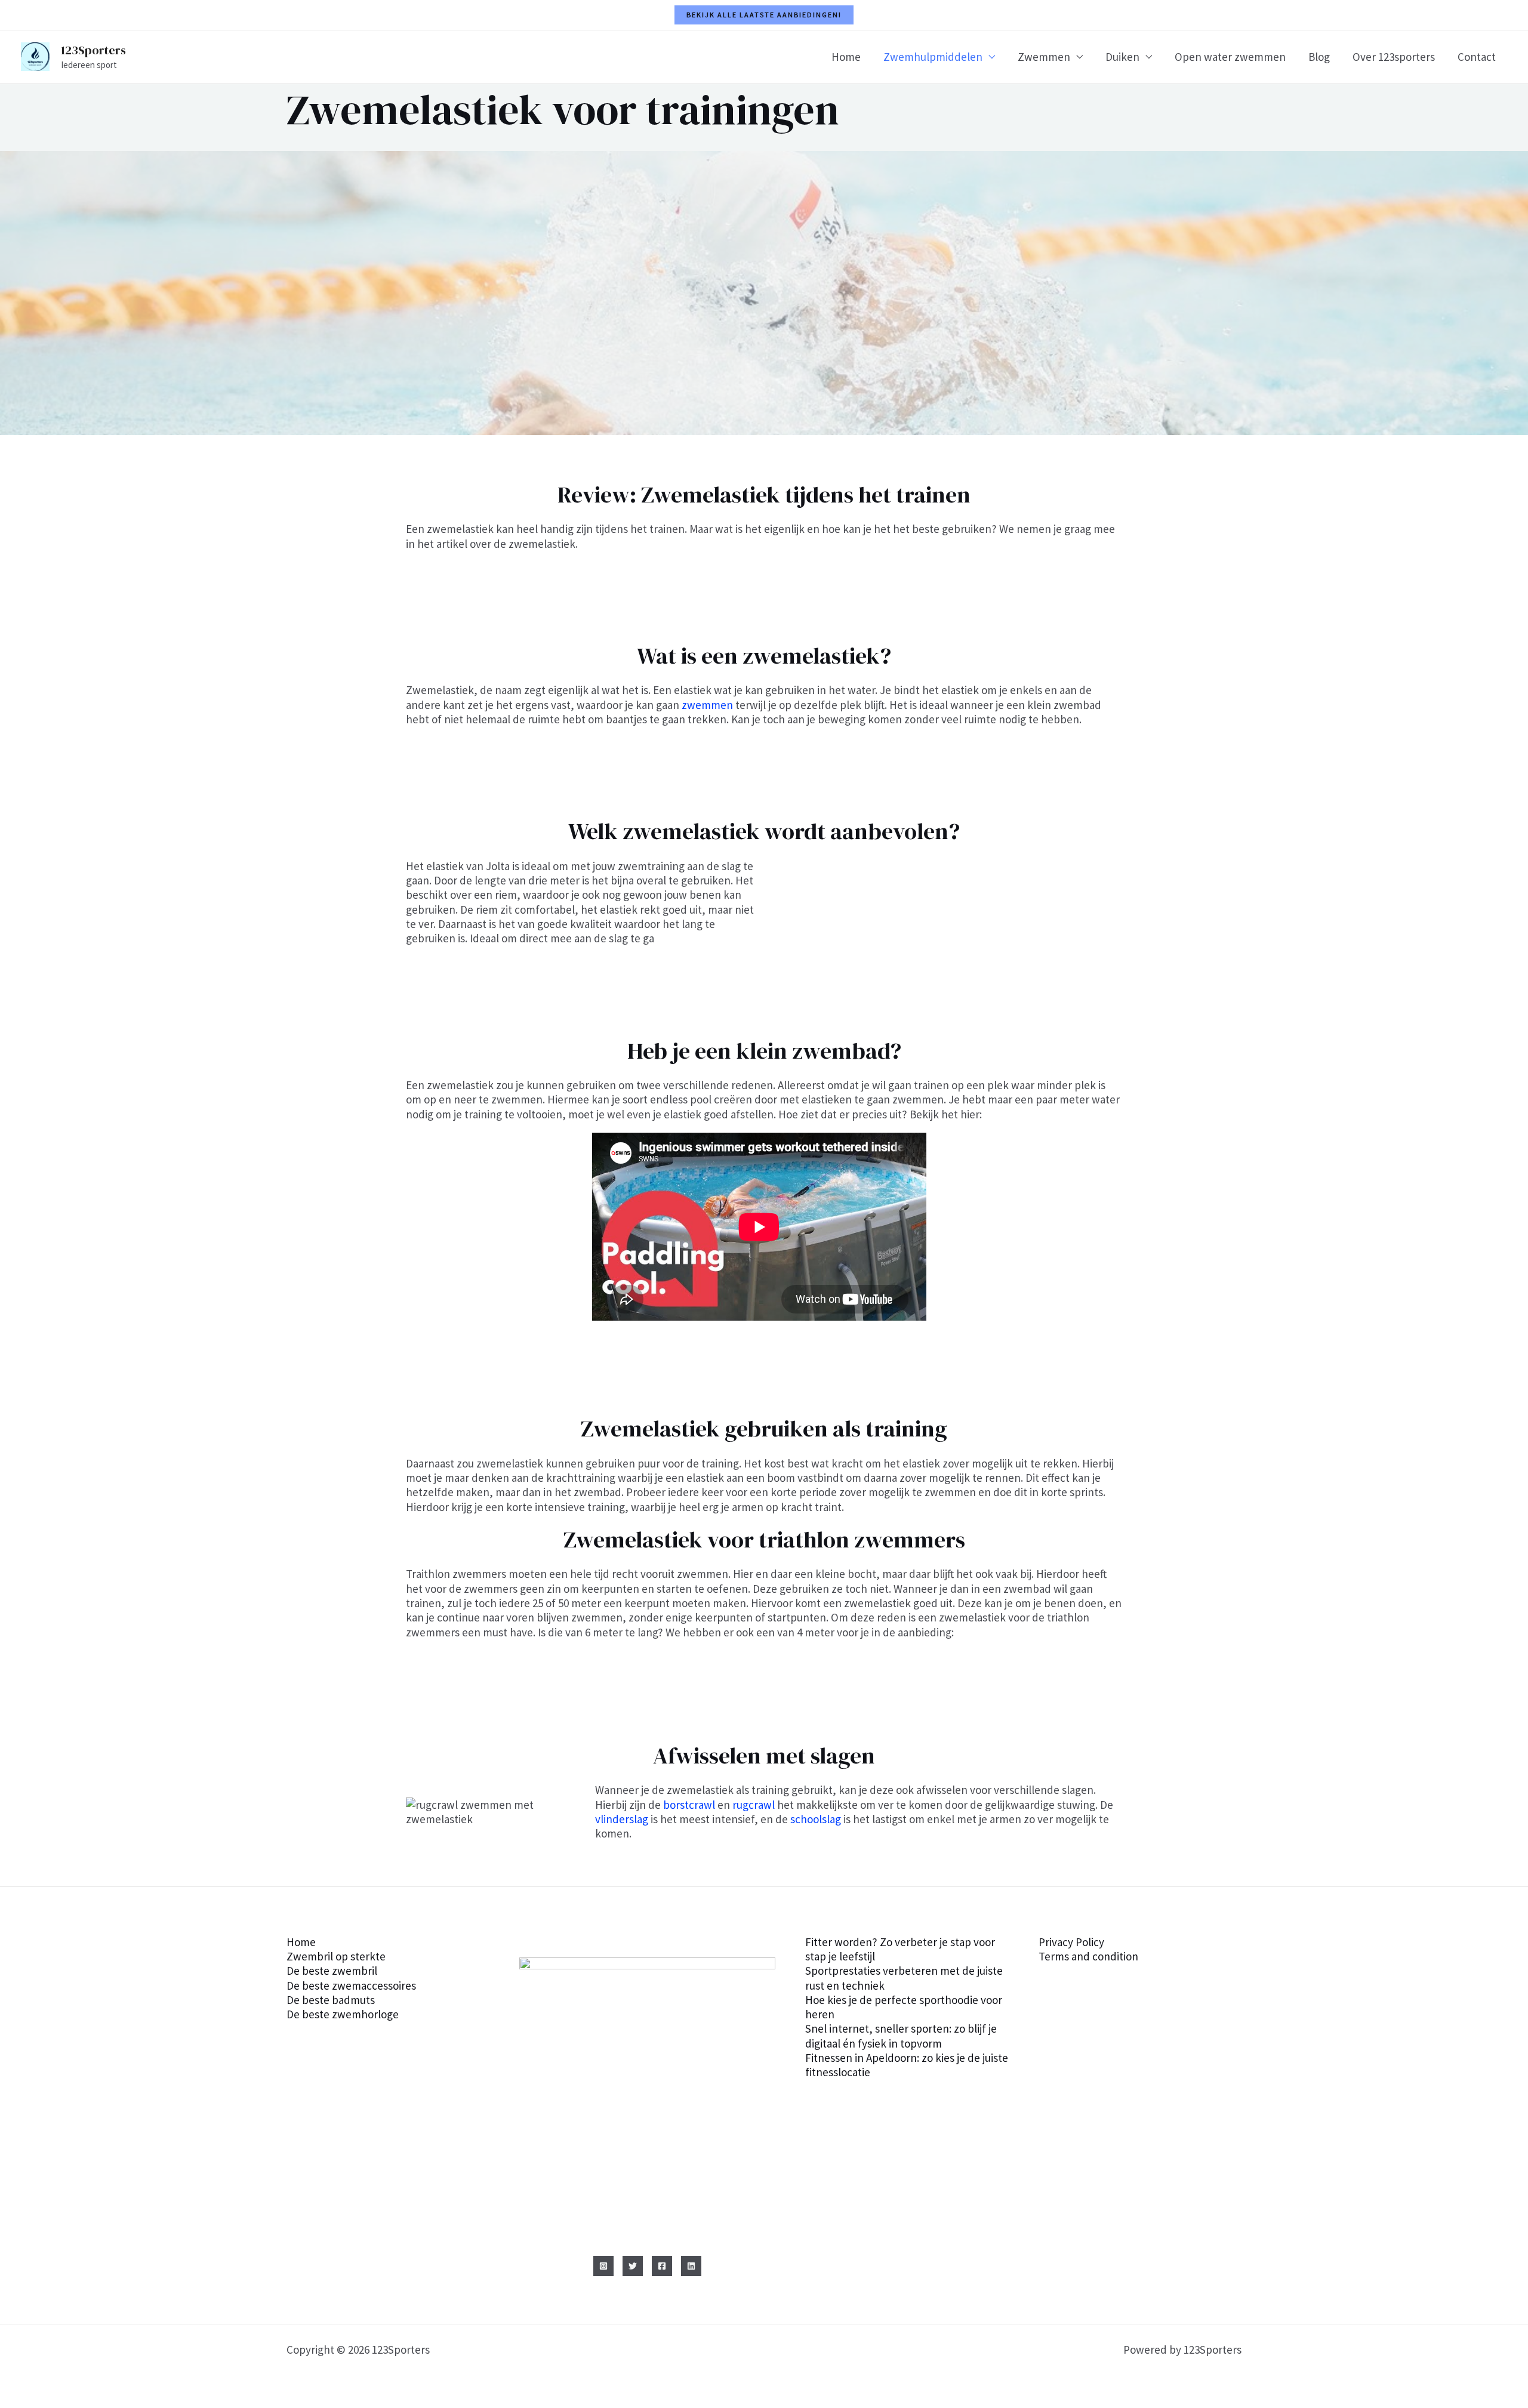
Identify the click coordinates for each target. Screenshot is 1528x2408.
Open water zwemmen (1230, 57)
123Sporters (93, 50)
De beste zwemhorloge (343, 2014)
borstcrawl (689, 1805)
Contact (1477, 57)
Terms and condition (1088, 1956)
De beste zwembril (332, 1971)
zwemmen (707, 705)
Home (846, 57)
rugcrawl (754, 1805)
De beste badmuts (331, 2000)
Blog (1319, 57)
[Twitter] (633, 2266)
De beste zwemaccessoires (351, 1985)
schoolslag (816, 1819)
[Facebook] (662, 2266)
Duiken (1122, 57)
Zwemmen (1044, 57)
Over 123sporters (1394, 57)
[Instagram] (603, 2266)
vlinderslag (622, 1819)
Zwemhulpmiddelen (933, 57)
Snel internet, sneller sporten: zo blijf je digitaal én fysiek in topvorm (901, 2036)
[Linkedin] (691, 2266)
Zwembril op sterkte (336, 1956)
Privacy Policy (1071, 1942)
